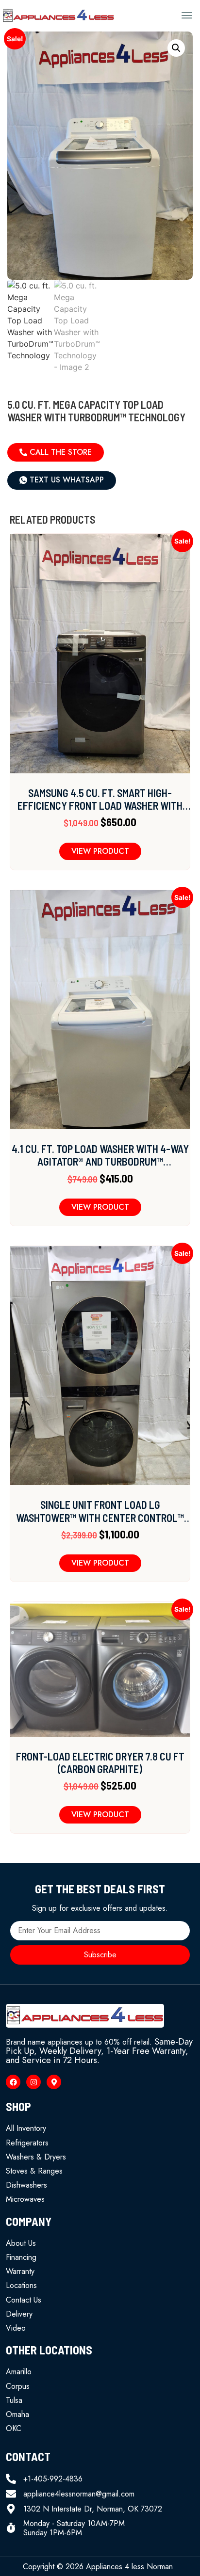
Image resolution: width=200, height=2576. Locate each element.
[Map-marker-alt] (54, 2082)
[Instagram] (33, 2082)
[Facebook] (13, 2082)
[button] (187, 16)
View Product (100, 851)
